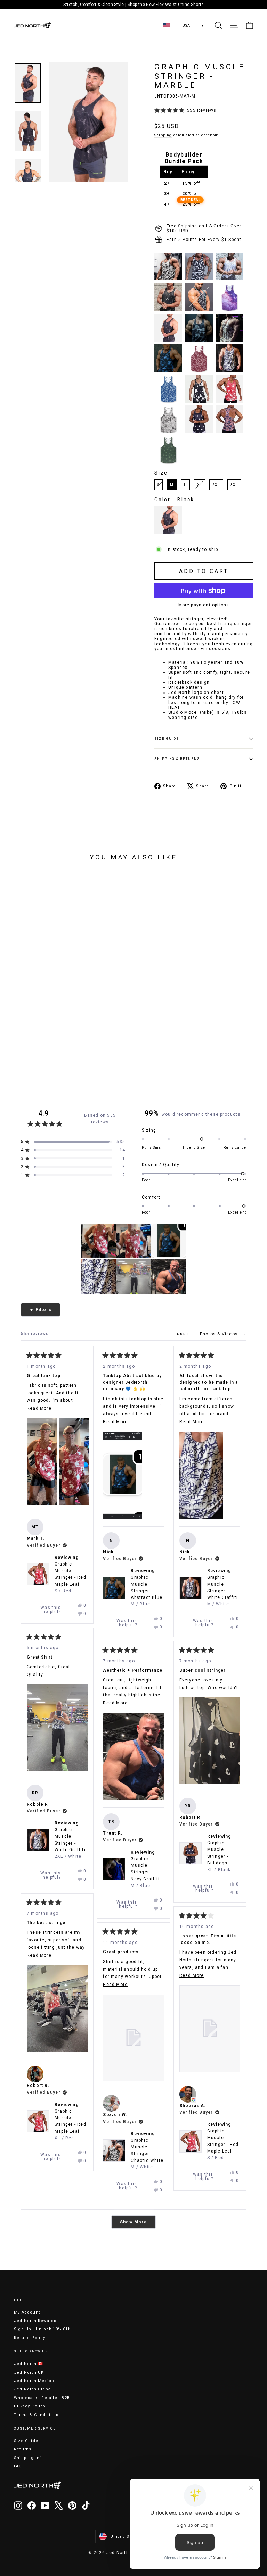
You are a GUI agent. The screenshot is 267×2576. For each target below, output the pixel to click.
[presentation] (18, 997)
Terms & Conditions (36, 2415)
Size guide (167, 739)
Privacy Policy (30, 2406)
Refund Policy (30, 2338)
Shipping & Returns (177, 759)
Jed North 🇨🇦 (29, 2364)
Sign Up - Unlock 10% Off (42, 2329)
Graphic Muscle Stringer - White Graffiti (223, 1591)
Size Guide (26, 2441)
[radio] (168, 267)
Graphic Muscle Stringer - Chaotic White (147, 2154)
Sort (184, 1334)
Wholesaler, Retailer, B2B (42, 2398)
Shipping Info (29, 2458)
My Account (27, 2312)
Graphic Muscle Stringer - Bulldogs (219, 1856)
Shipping (163, 135)
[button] (185, 111)
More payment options (204, 605)
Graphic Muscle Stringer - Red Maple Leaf (70, 1578)
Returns (23, 2449)
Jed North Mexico (34, 2381)
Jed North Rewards (35, 2321)
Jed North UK (29, 2372)
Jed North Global (33, 2389)
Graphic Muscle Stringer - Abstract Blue (147, 1591)
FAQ (18, 2466)
